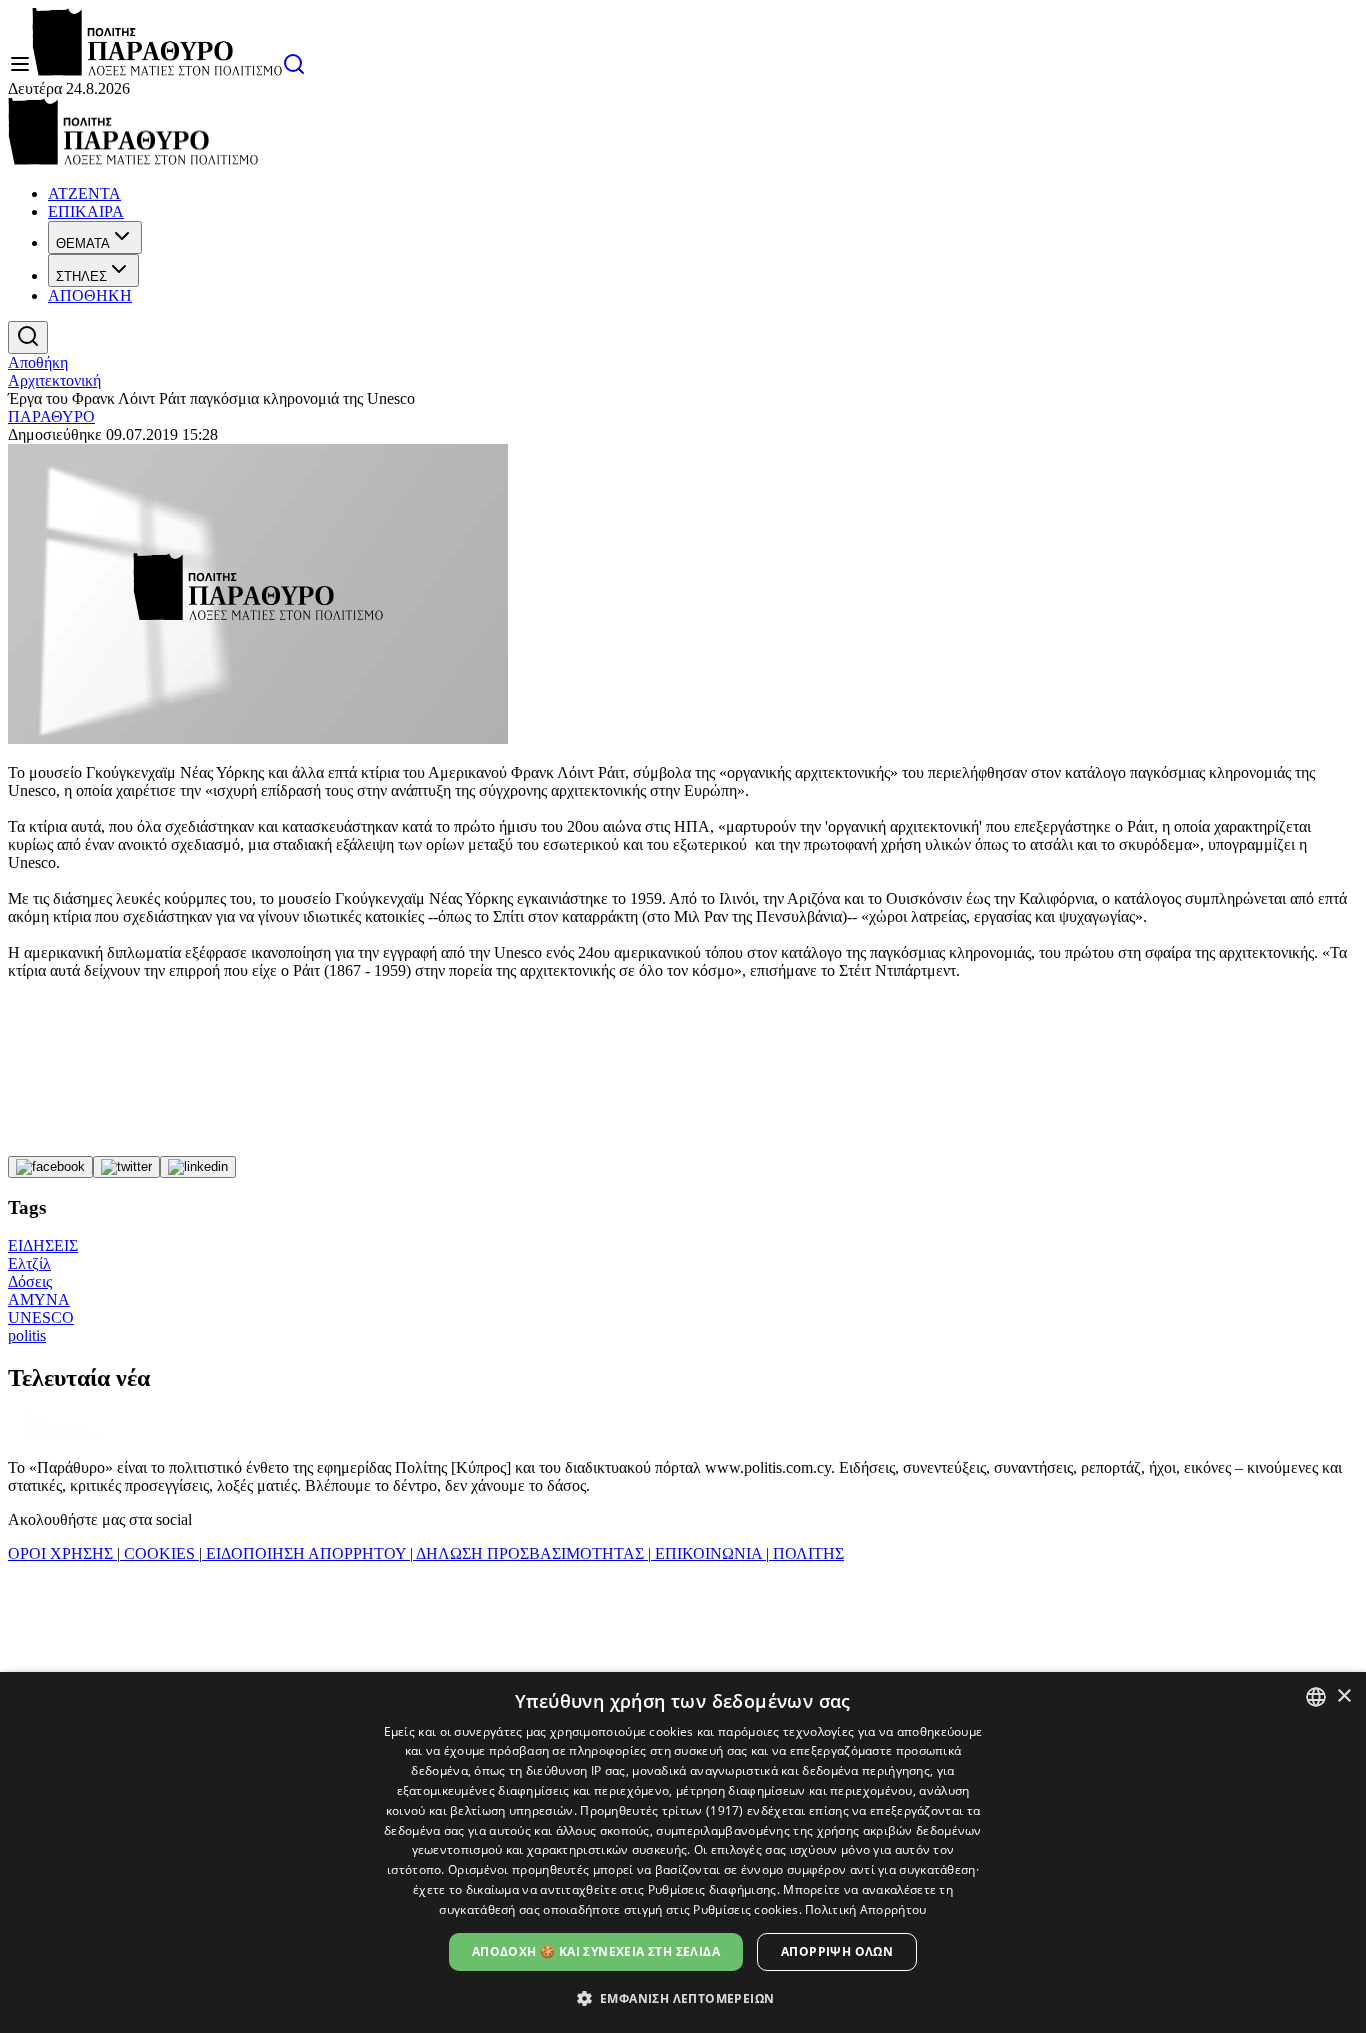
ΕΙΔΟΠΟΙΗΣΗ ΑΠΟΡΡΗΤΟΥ (306, 1553)
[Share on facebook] (50, 1167)
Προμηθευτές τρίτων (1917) (662, 1810)
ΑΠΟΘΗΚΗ (90, 295)
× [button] (1343, 1696)
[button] (683, 1997)
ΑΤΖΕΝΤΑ (84, 193)
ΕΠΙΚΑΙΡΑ (86, 211)
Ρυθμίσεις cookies (745, 1909)
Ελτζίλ (29, 1263)
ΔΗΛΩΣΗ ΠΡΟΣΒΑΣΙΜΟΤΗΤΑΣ (530, 1553)
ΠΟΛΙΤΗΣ (806, 1553)
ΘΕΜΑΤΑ (83, 243)
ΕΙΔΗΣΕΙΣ (43, 1245)
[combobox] (1316, 1697)
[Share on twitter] (126, 1167)
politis (27, 1335)
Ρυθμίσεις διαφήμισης (712, 1889)
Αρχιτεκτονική (54, 380)
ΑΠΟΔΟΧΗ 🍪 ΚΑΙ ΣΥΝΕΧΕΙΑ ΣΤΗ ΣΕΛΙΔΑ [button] (596, 1951)
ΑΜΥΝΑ (39, 1299)
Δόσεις (30, 1281)
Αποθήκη (38, 362)
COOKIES (159, 1553)
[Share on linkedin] (198, 1167)
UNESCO (41, 1317)
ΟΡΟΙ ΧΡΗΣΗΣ (62, 1553)
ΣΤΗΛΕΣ (81, 276)
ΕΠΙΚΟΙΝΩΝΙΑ (708, 1553)
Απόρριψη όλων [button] (837, 1951)
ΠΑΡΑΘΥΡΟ (51, 416)
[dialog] (683, 1852)
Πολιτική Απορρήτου (865, 1909)
